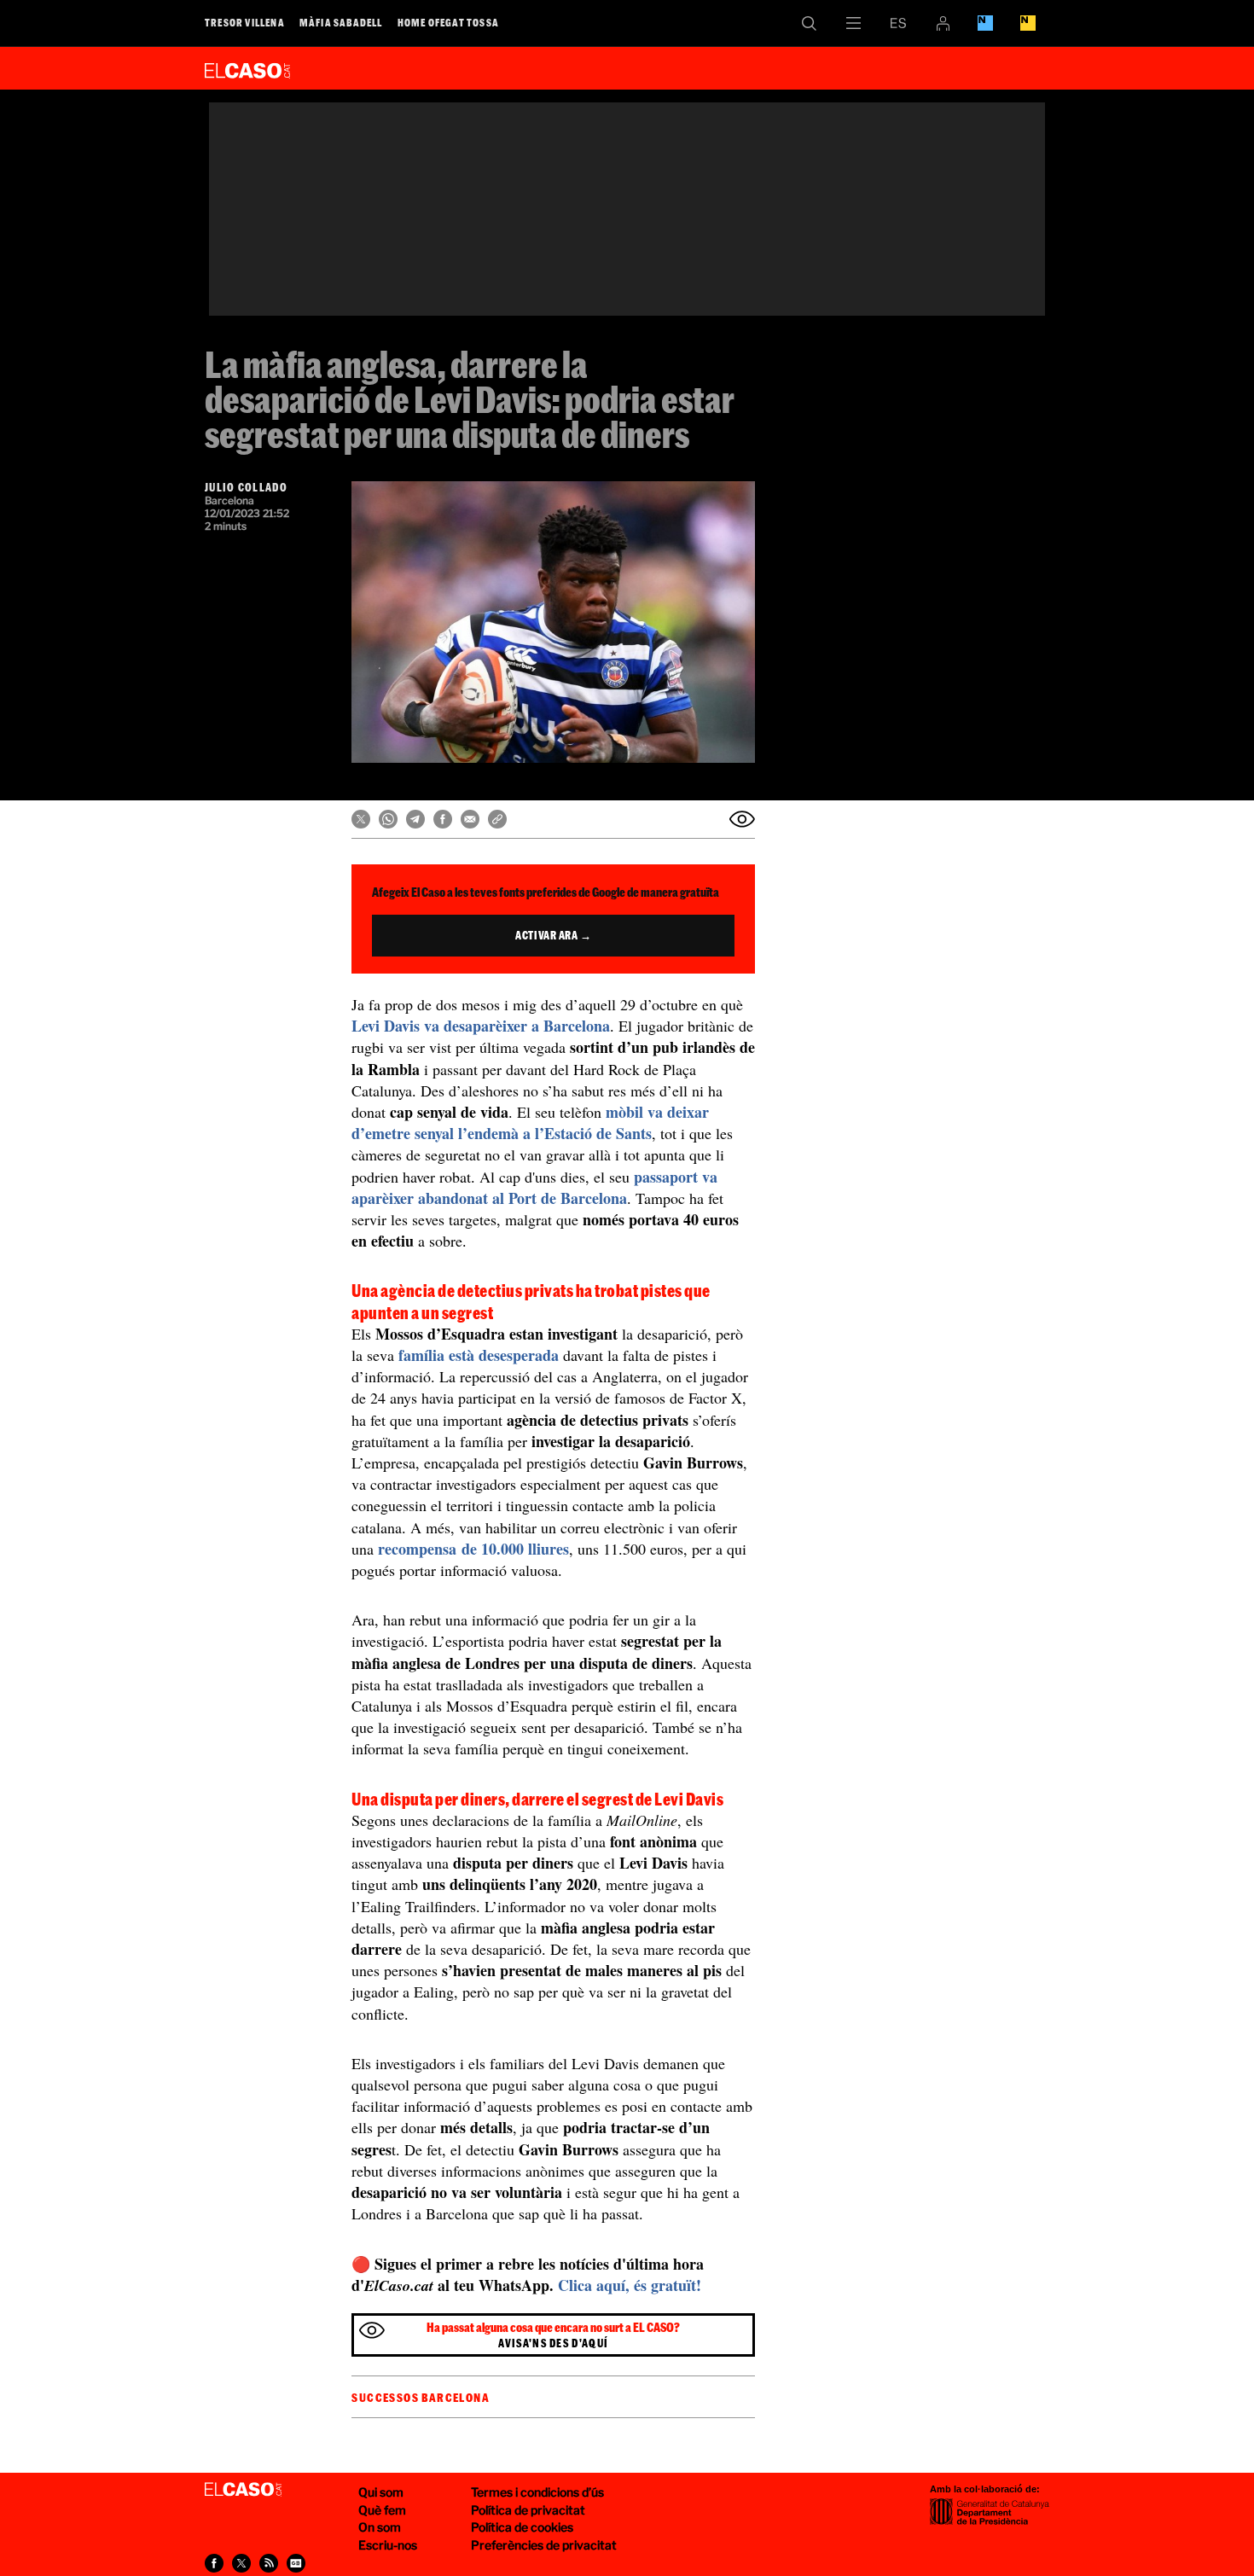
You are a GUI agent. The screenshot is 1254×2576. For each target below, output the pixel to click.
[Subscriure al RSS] (269, 2563)
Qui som (381, 2492)
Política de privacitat (528, 2510)
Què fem (382, 2510)
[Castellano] (898, 23)
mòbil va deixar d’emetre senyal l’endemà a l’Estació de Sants (530, 1122)
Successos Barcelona (421, 2398)
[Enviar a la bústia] (742, 819)
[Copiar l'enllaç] (497, 819)
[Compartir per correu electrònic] (470, 819)
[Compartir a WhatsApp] (388, 819)
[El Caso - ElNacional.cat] (243, 2490)
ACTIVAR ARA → (553, 935)
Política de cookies (522, 2527)
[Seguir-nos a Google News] (296, 2563)
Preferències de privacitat (544, 2545)
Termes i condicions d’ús (537, 2492)
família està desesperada (479, 1355)
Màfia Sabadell (341, 22)
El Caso (247, 67)
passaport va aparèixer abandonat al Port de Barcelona (534, 1187)
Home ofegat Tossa (448, 22)
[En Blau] (985, 23)
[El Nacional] (1028, 23)
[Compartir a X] (361, 819)
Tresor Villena (245, 22)
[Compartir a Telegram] (415, 819)
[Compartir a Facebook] (443, 819)
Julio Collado (246, 487)
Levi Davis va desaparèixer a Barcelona (481, 1026)
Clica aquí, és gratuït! (630, 2285)
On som (380, 2527)
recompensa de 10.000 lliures (473, 1549)
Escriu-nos (388, 2545)
